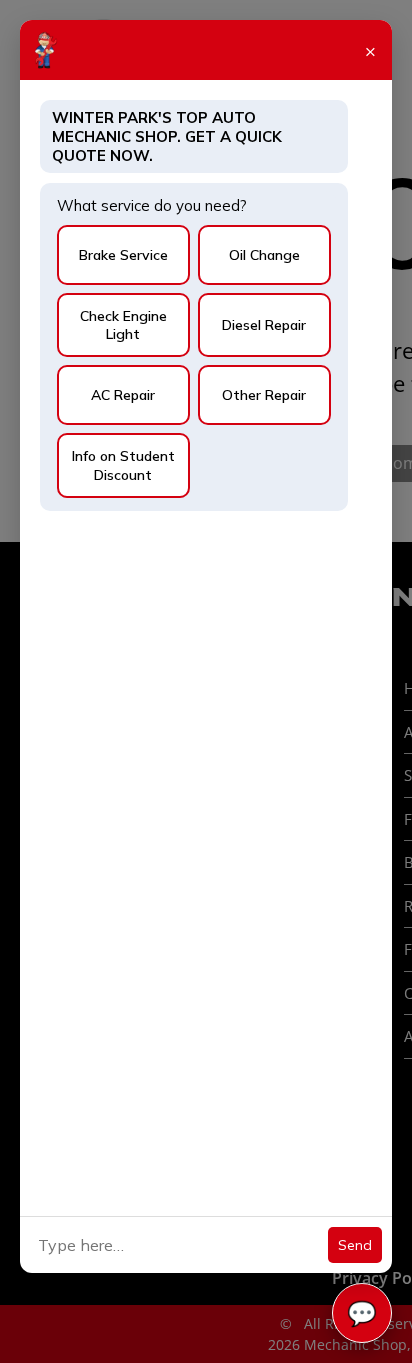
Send (355, 1245)
